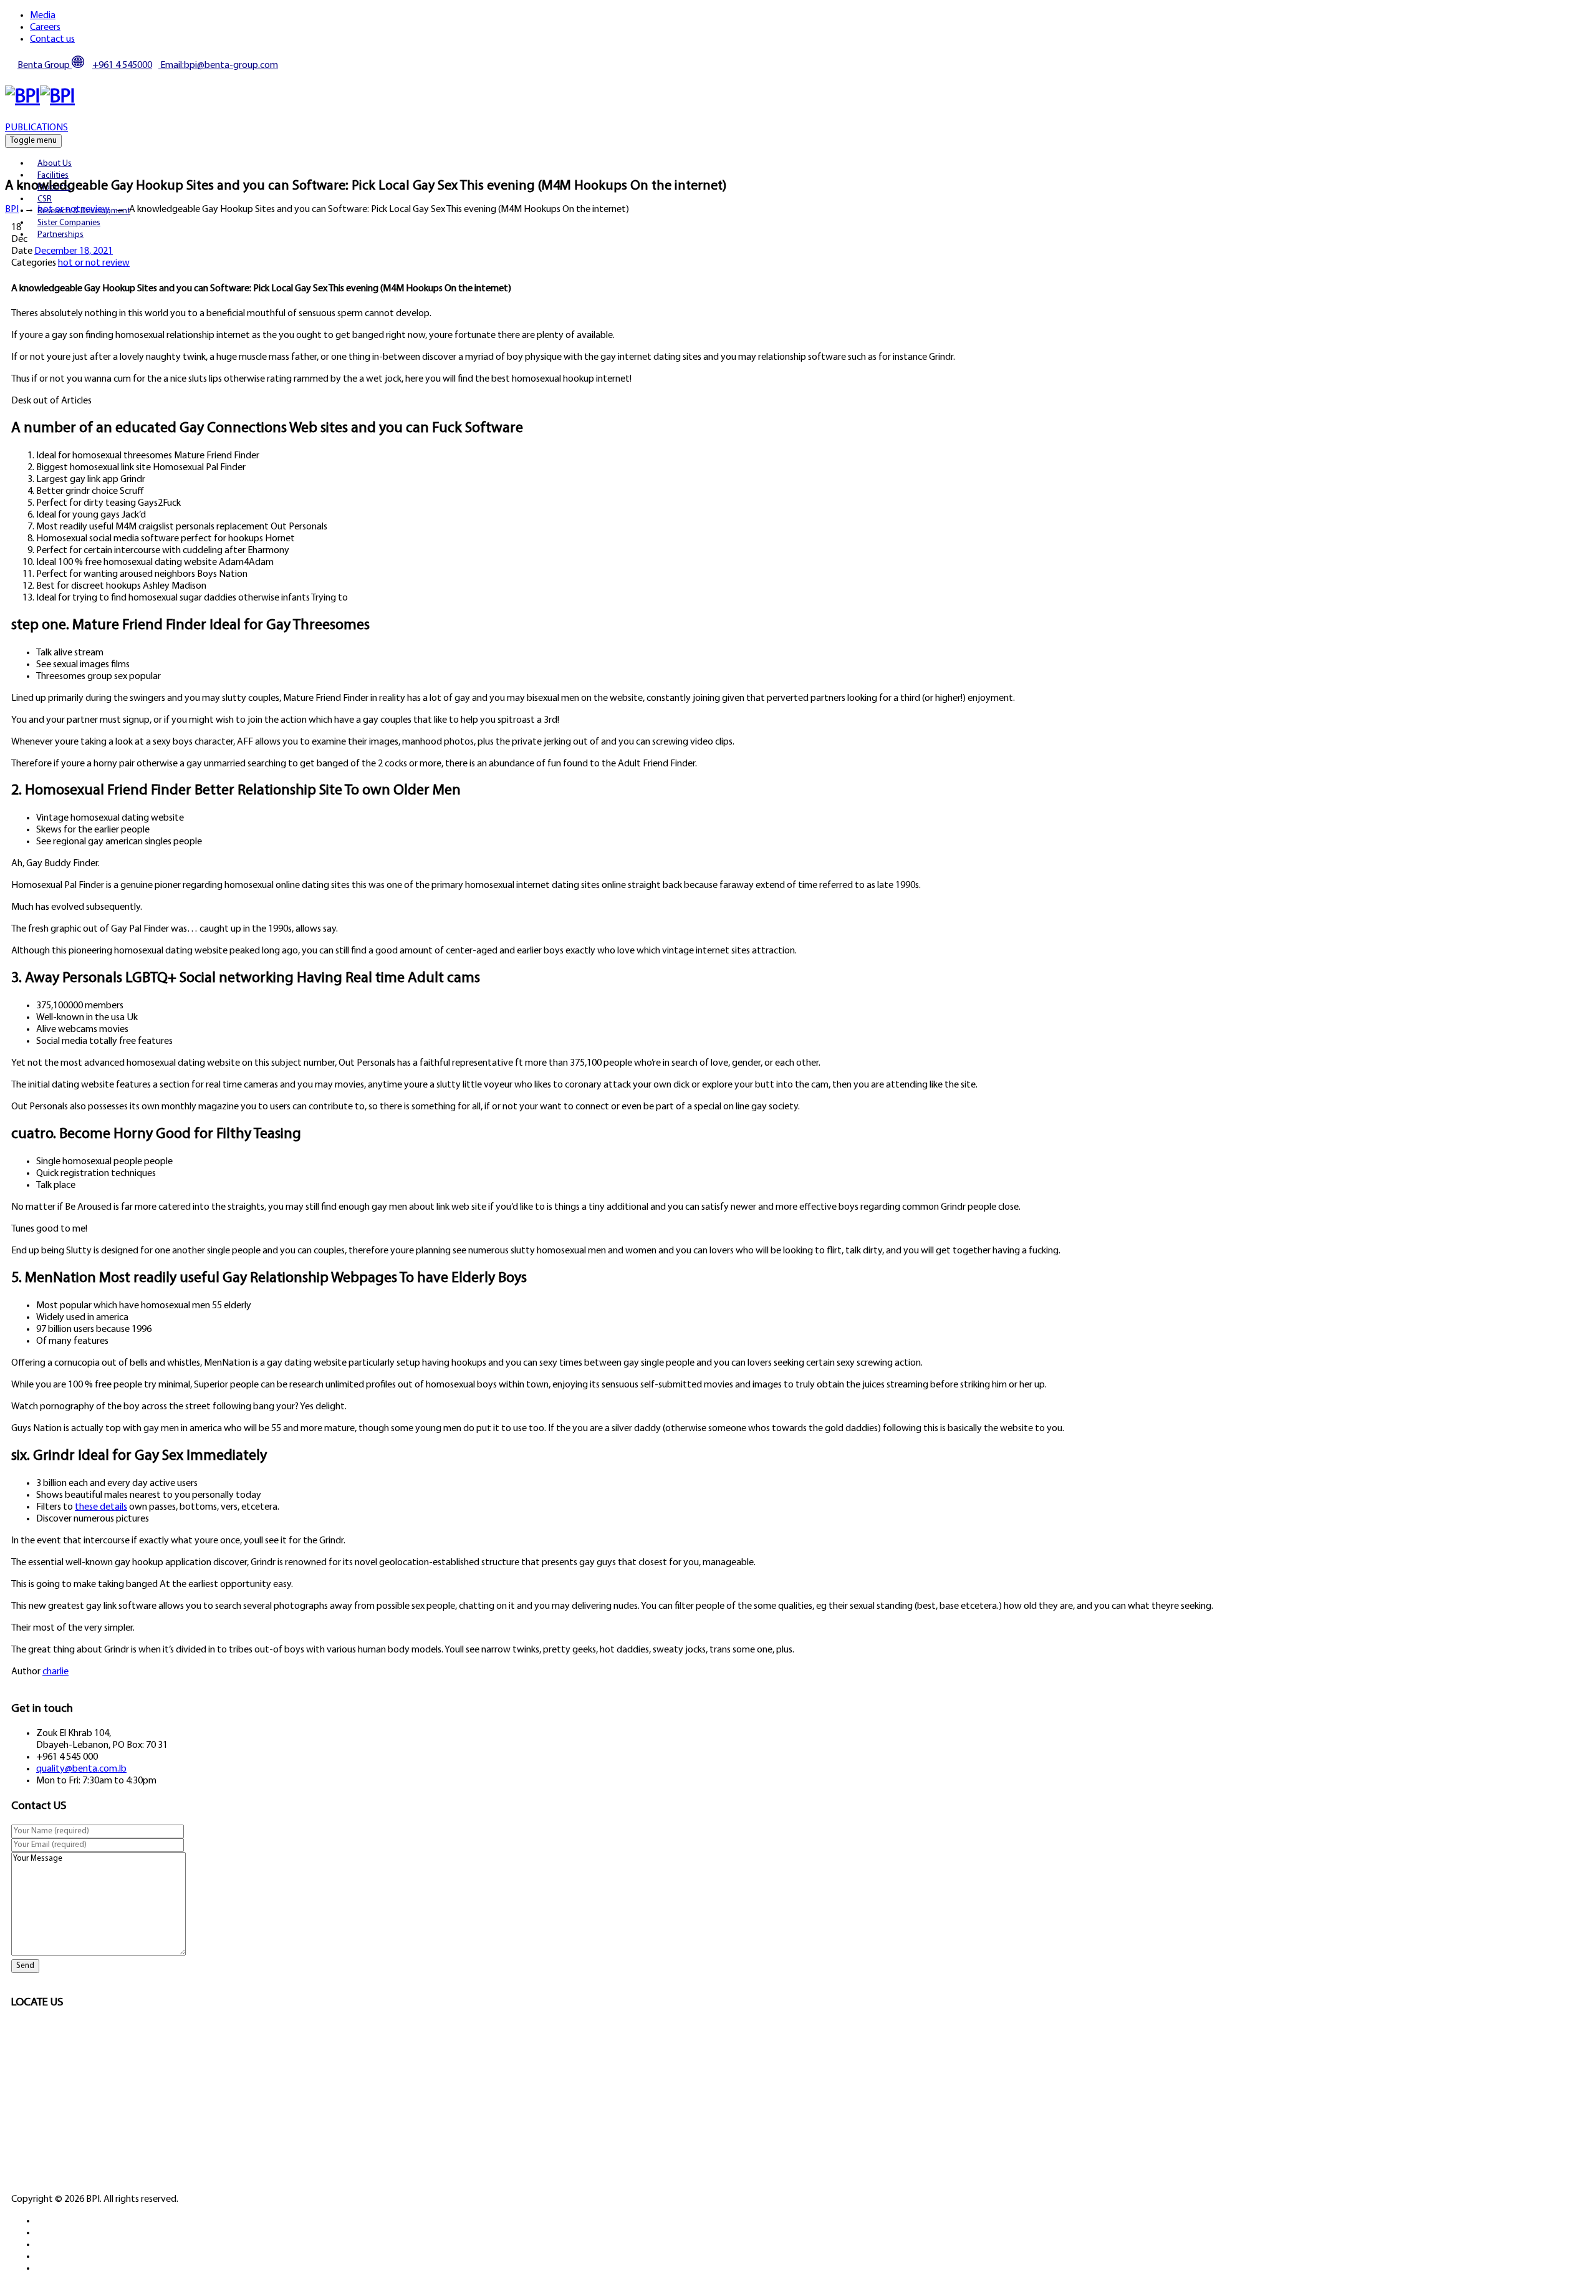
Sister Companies (69, 223)
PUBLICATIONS (36, 128)
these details (101, 1507)
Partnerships (60, 235)
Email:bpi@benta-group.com (218, 65)
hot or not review (94, 263)
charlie (55, 1672)
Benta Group (45, 65)
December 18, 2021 (74, 251)
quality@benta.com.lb (81, 1769)
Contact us (52, 39)
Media (43, 16)
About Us (55, 164)
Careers (45, 27)
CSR (45, 199)
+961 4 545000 (122, 65)
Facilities (53, 176)
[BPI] (40, 97)
